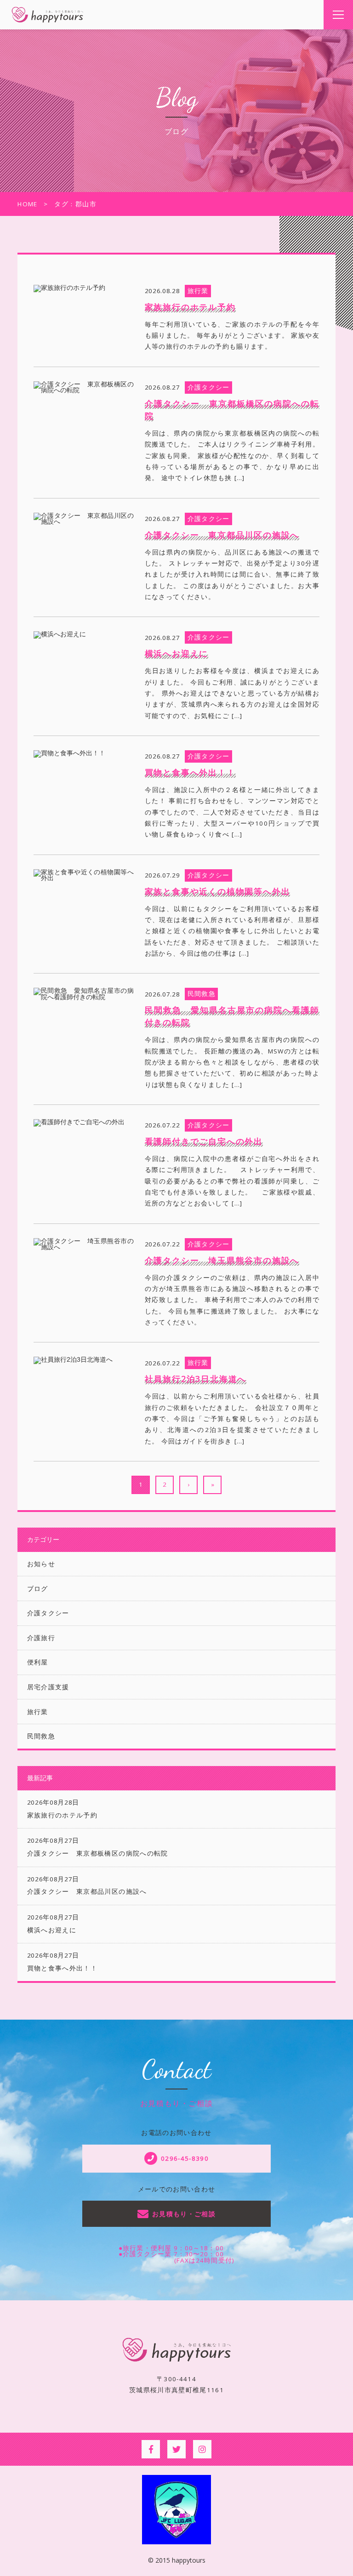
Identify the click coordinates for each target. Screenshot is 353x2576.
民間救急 (41, 1736)
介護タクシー (48, 1613)
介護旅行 (41, 1638)
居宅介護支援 (48, 1687)
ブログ (38, 1589)
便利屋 (38, 1662)
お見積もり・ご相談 (184, 2214)
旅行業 (38, 1712)
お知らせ (41, 1564)
